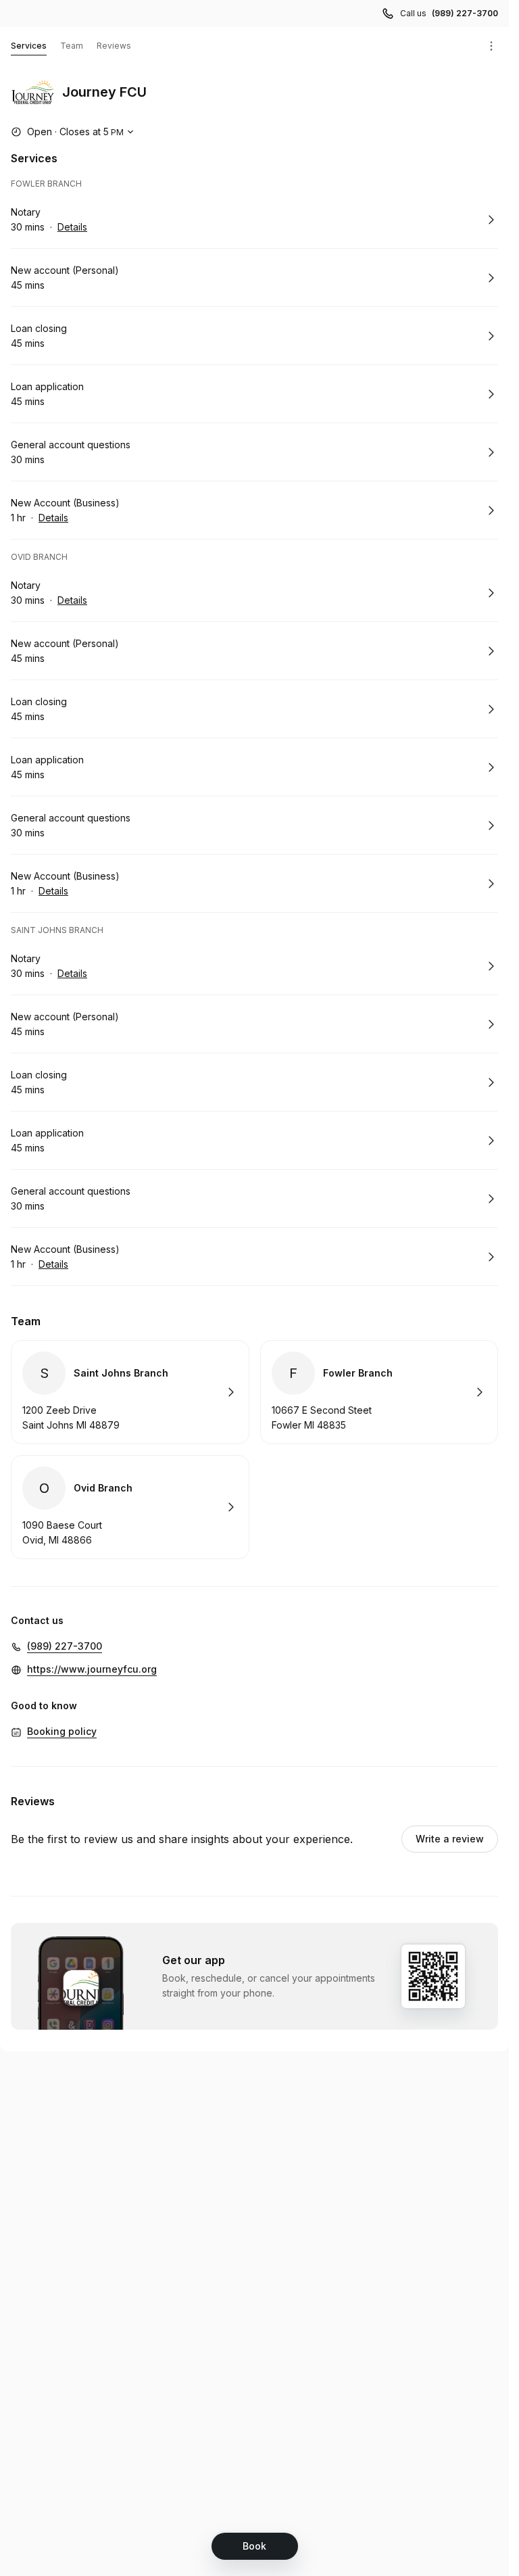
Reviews (114, 46)
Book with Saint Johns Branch (130, 1392)
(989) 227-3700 (465, 13)
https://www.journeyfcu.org (92, 1669)
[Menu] (491, 46)
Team (72, 46)
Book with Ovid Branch (130, 1507)
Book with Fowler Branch (379, 1392)
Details (72, 227)
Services (29, 46)
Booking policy (62, 1731)
